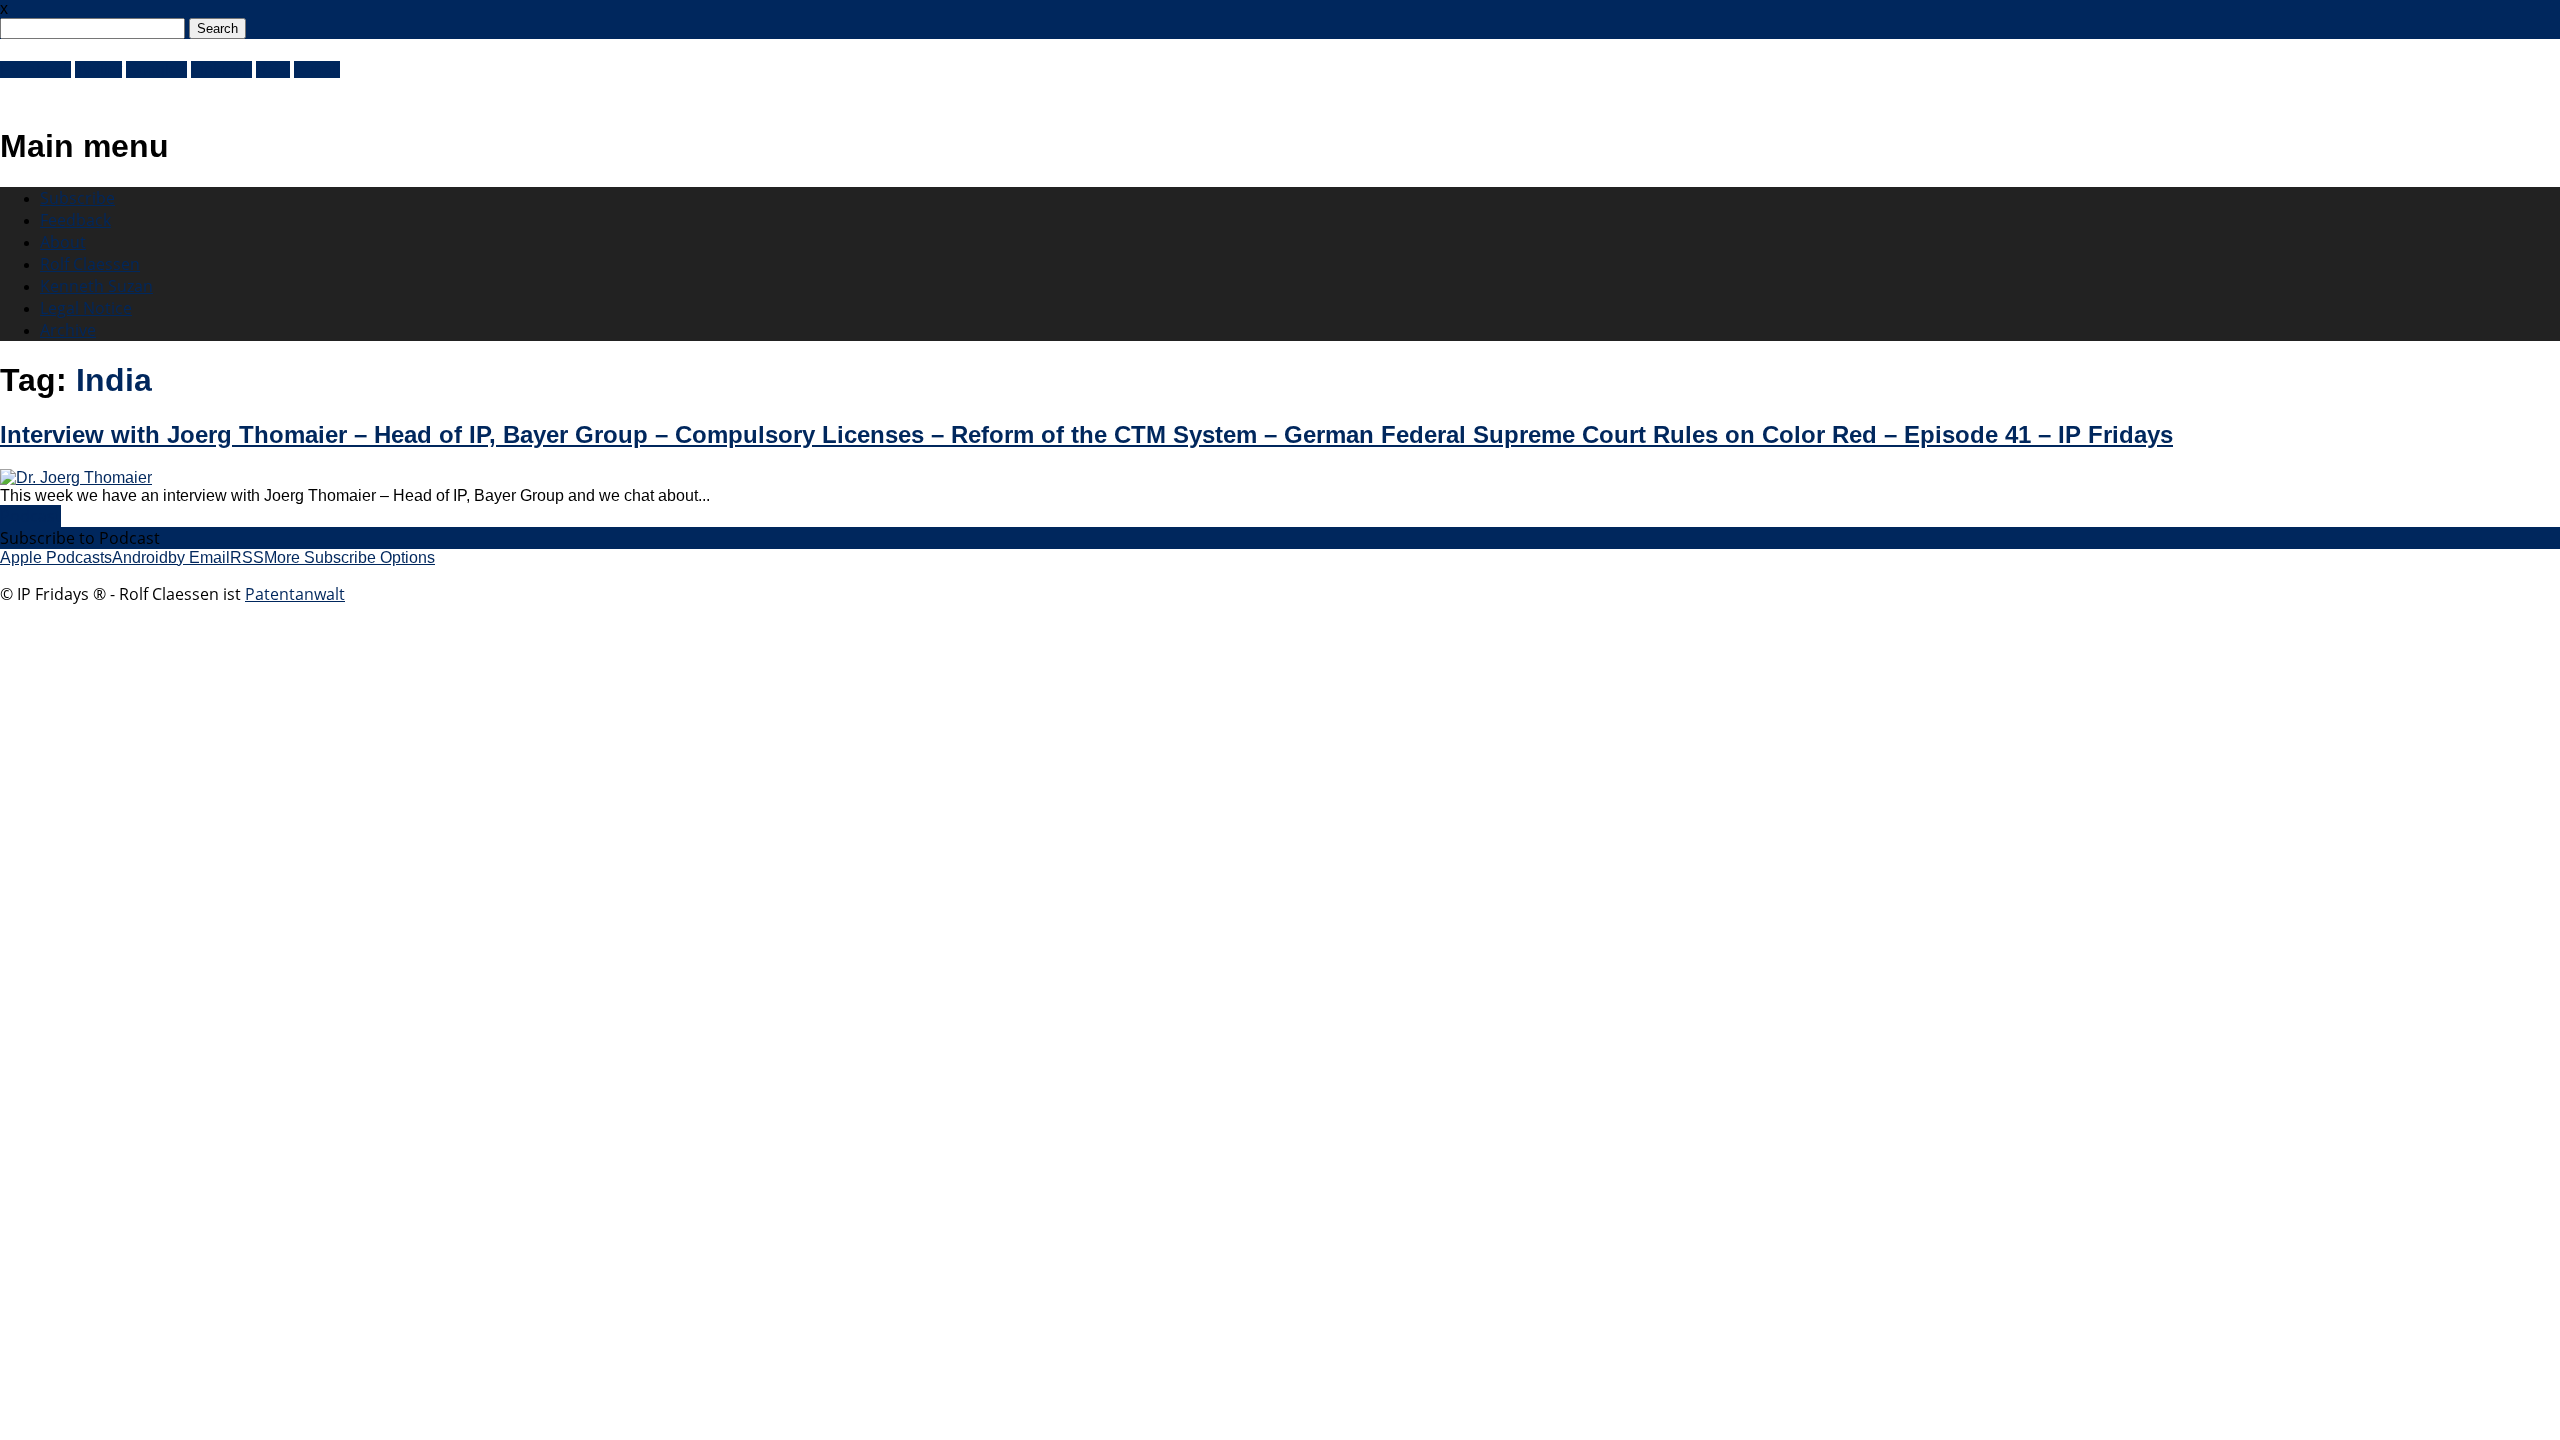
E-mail (317, 69)
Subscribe (77, 198)
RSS (273, 69)
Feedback (75, 220)
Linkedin (221, 69)
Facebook (35, 69)
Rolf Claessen (90, 264)
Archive (68, 330)
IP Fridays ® (70, 92)
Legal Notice (86, 308)
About (63, 242)
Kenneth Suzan (96, 286)
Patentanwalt (295, 594)
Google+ (156, 69)
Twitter (98, 69)
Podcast (30, 516)
